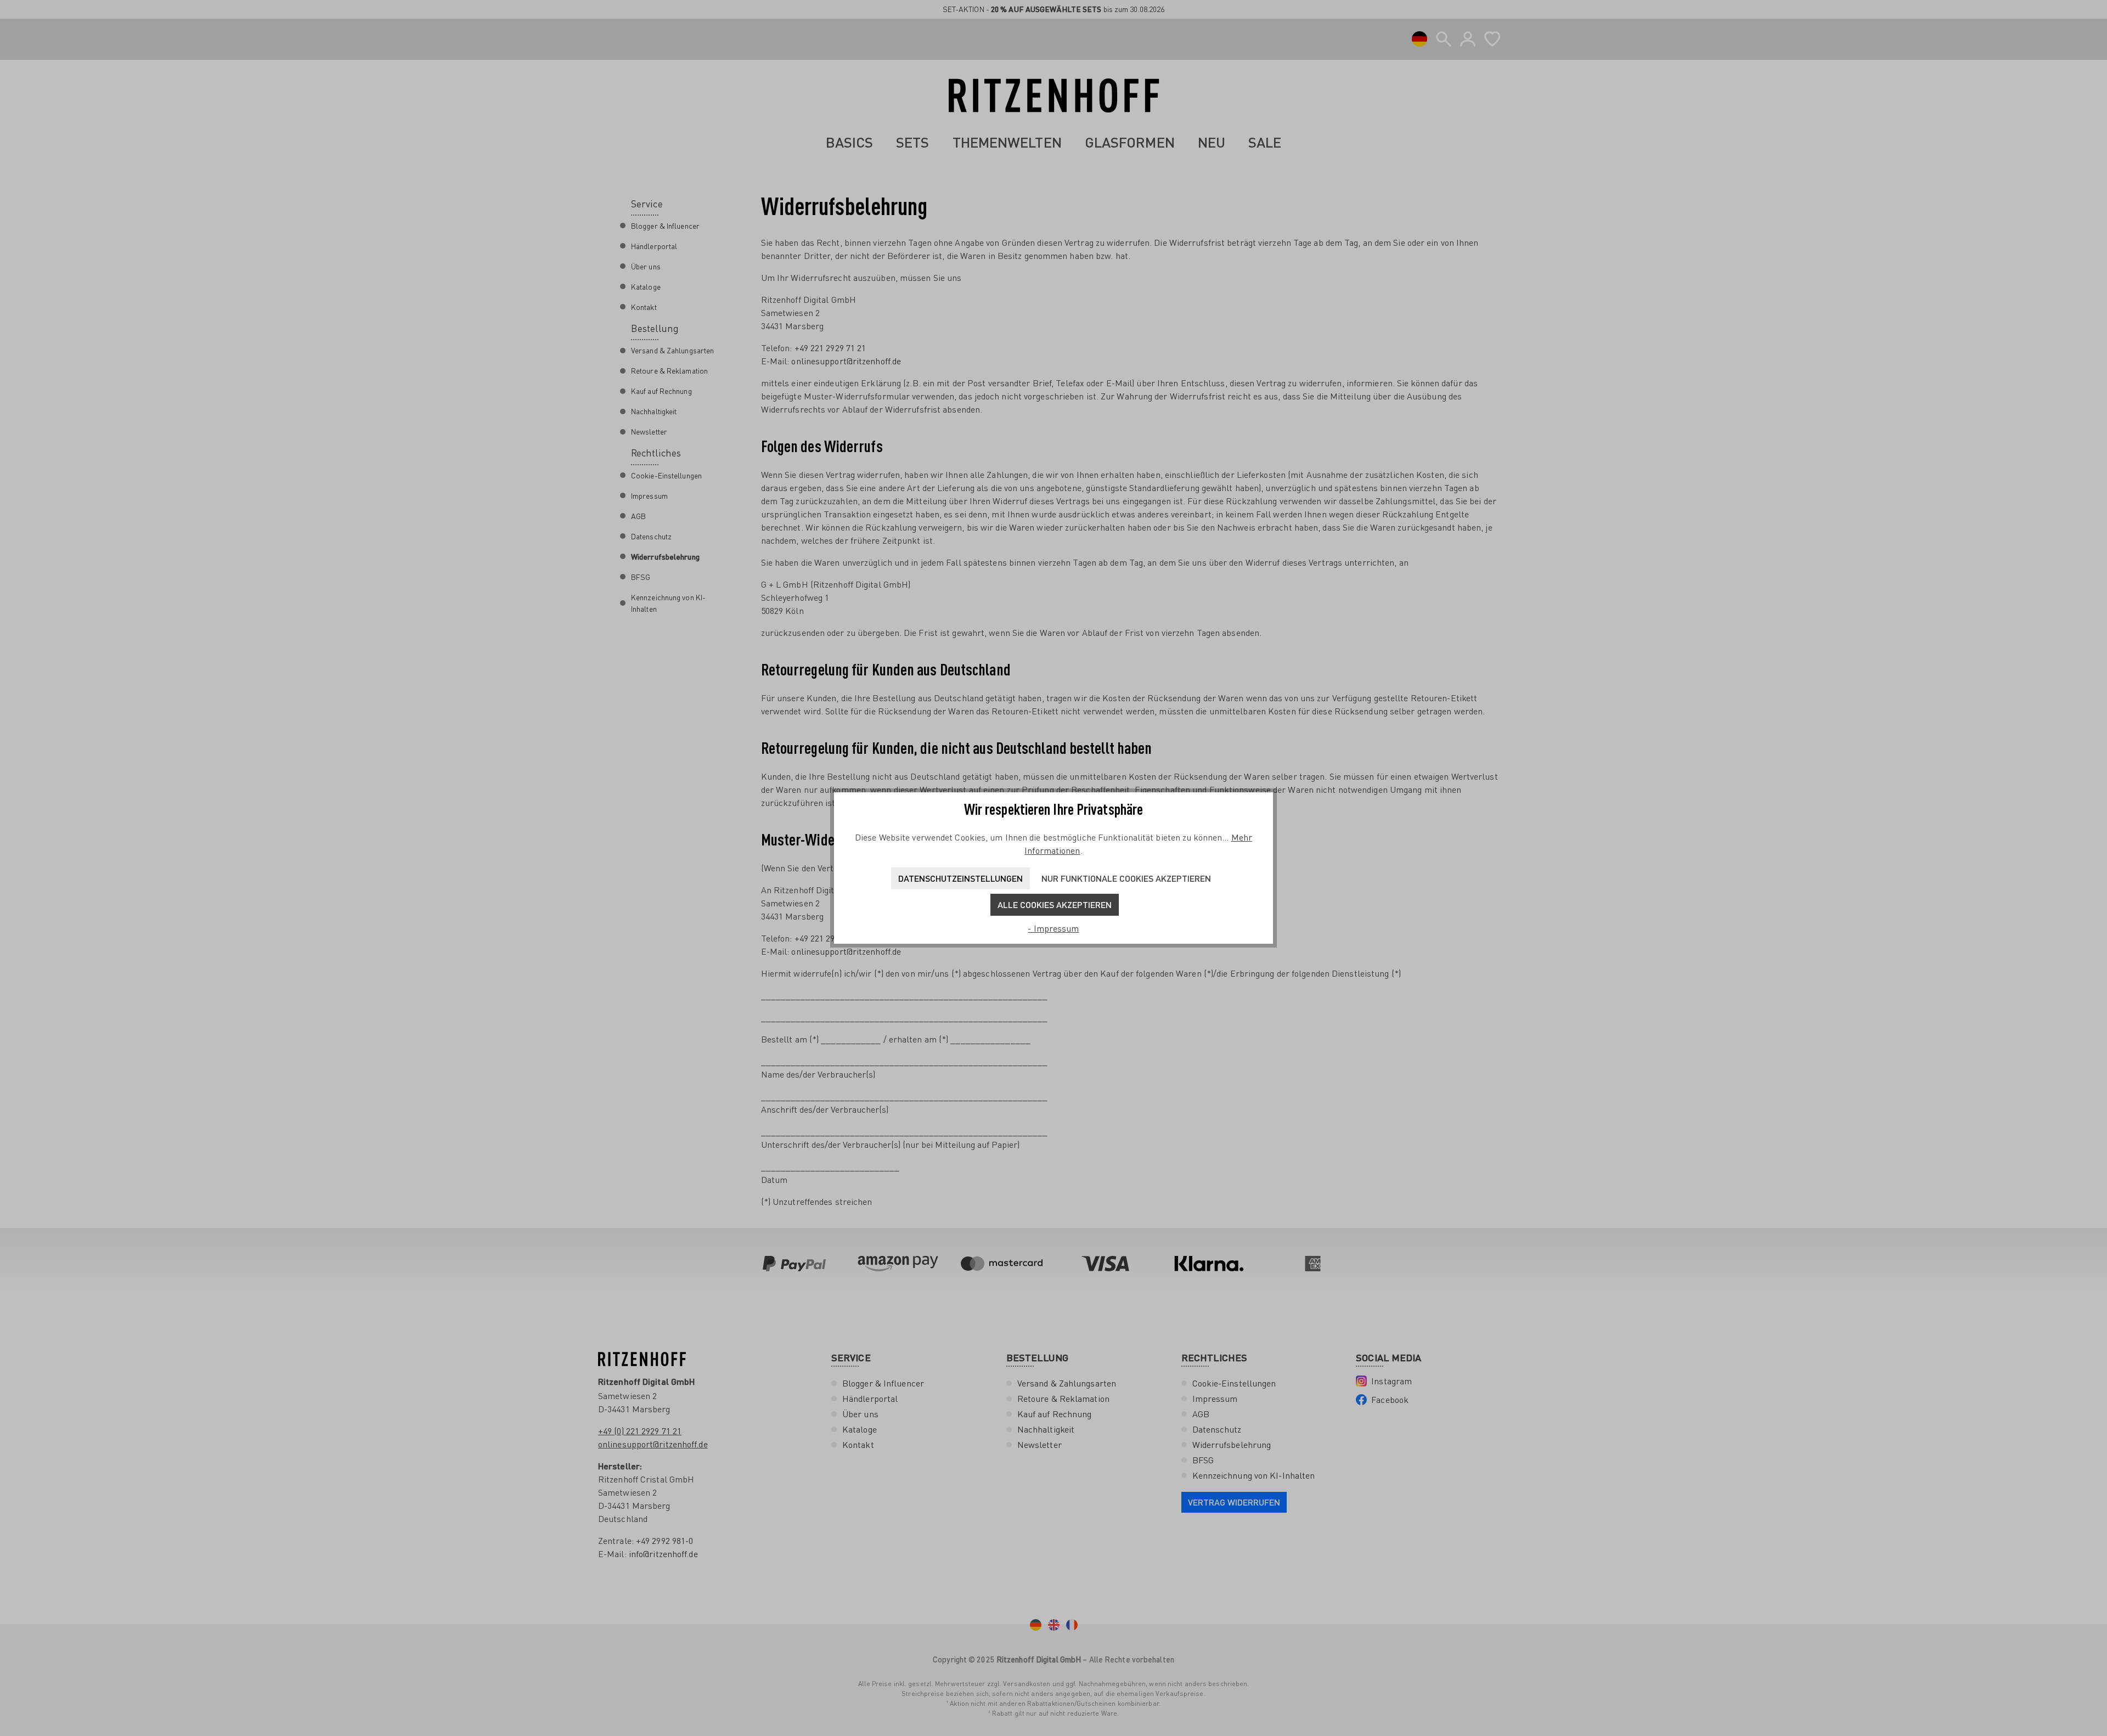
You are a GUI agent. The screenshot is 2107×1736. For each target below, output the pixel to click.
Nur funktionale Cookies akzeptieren (1126, 878)
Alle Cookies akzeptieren (1055, 904)
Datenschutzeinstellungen (960, 878)
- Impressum (1053, 928)
